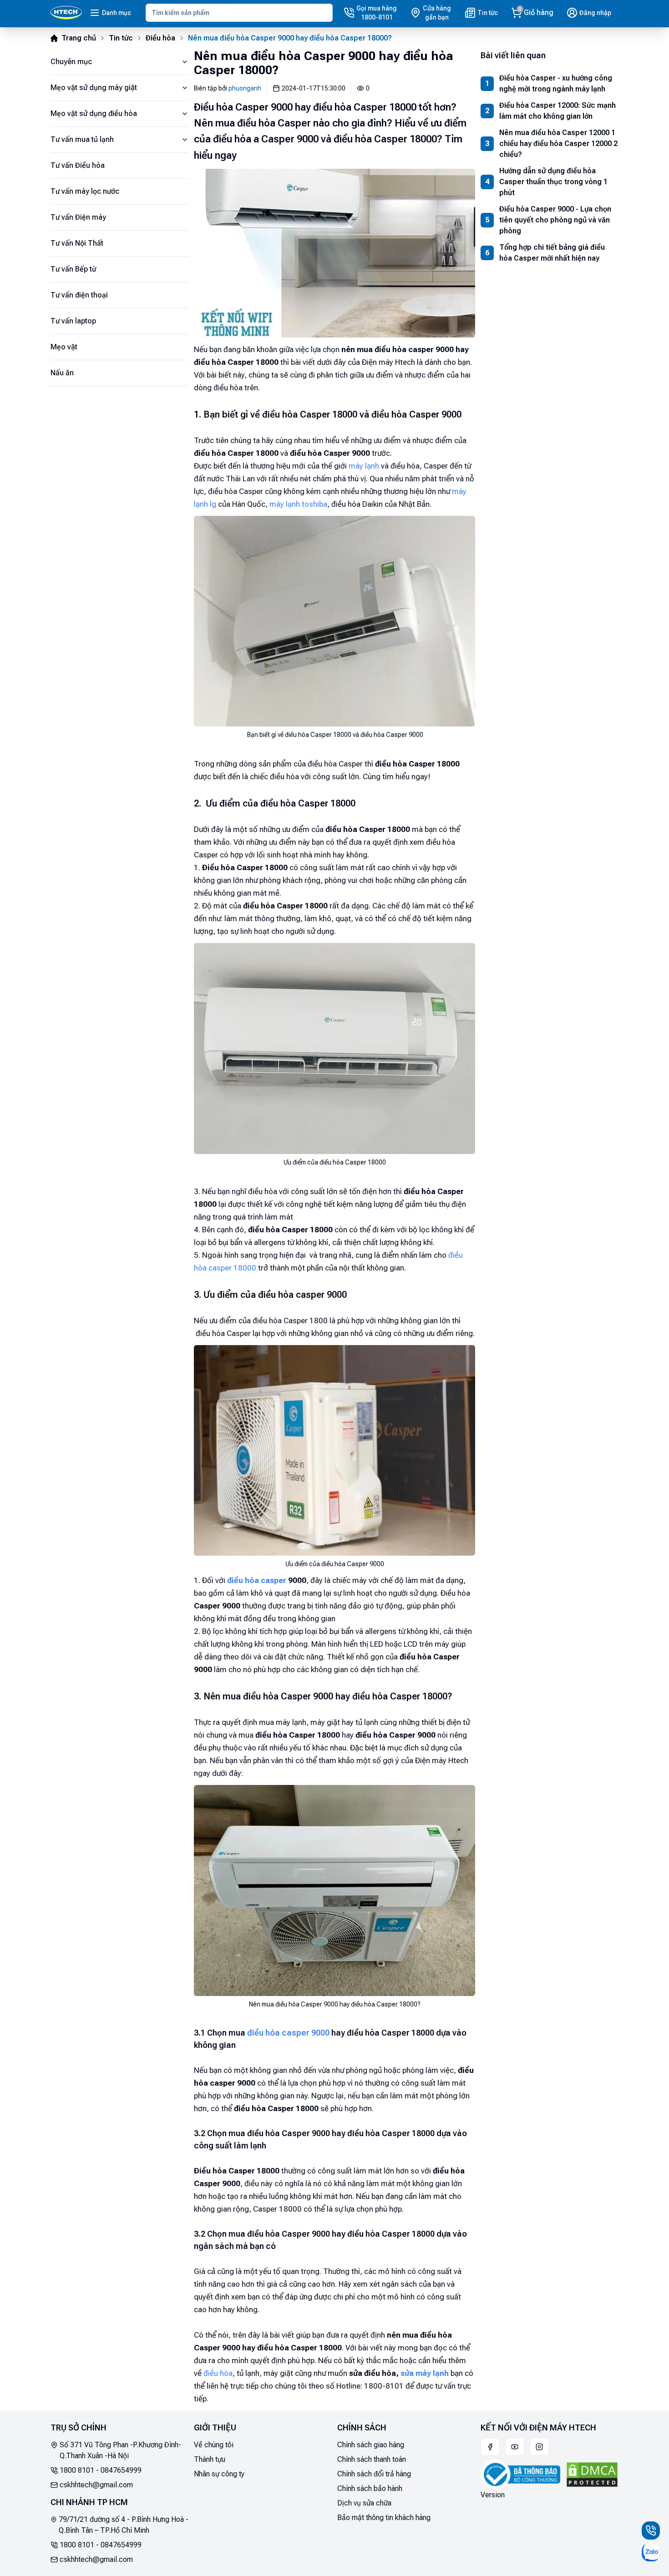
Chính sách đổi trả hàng (374, 2474)
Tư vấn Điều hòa (78, 165)
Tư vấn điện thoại (79, 295)
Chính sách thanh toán (372, 2459)
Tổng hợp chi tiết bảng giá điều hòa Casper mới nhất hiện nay (552, 253)
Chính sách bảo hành (370, 2488)
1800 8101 (77, 2470)
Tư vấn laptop (73, 321)
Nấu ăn (62, 373)
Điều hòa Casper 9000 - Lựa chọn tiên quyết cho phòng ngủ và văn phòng (555, 220)
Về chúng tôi (214, 2445)
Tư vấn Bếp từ (73, 269)
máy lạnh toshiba (298, 504)
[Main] (66, 13)
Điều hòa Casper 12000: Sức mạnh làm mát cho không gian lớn (557, 111)
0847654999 (121, 2470)
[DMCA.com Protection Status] (592, 2475)
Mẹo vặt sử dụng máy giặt (94, 88)
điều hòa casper (257, 1580)
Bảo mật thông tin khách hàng (384, 2518)
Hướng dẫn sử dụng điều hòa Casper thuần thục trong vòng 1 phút (553, 182)
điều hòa (218, 2373)
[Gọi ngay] (651, 2531)
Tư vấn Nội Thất (77, 243)
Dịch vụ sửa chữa (364, 2503)
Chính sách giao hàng (371, 2445)
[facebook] (490, 2447)
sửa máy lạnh (425, 2373)
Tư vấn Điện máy (78, 217)
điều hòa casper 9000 (288, 2033)
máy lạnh (364, 466)
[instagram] (539, 2447)
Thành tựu (210, 2459)
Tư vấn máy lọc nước (85, 191)
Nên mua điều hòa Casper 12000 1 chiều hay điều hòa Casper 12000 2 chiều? (558, 144)
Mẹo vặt (64, 347)
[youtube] (515, 2447)
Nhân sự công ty (219, 2474)
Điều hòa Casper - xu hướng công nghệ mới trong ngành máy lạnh (556, 83)
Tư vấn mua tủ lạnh (82, 139)
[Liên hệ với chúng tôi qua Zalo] (651, 2552)
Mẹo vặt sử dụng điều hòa (94, 113)
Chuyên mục (71, 62)
